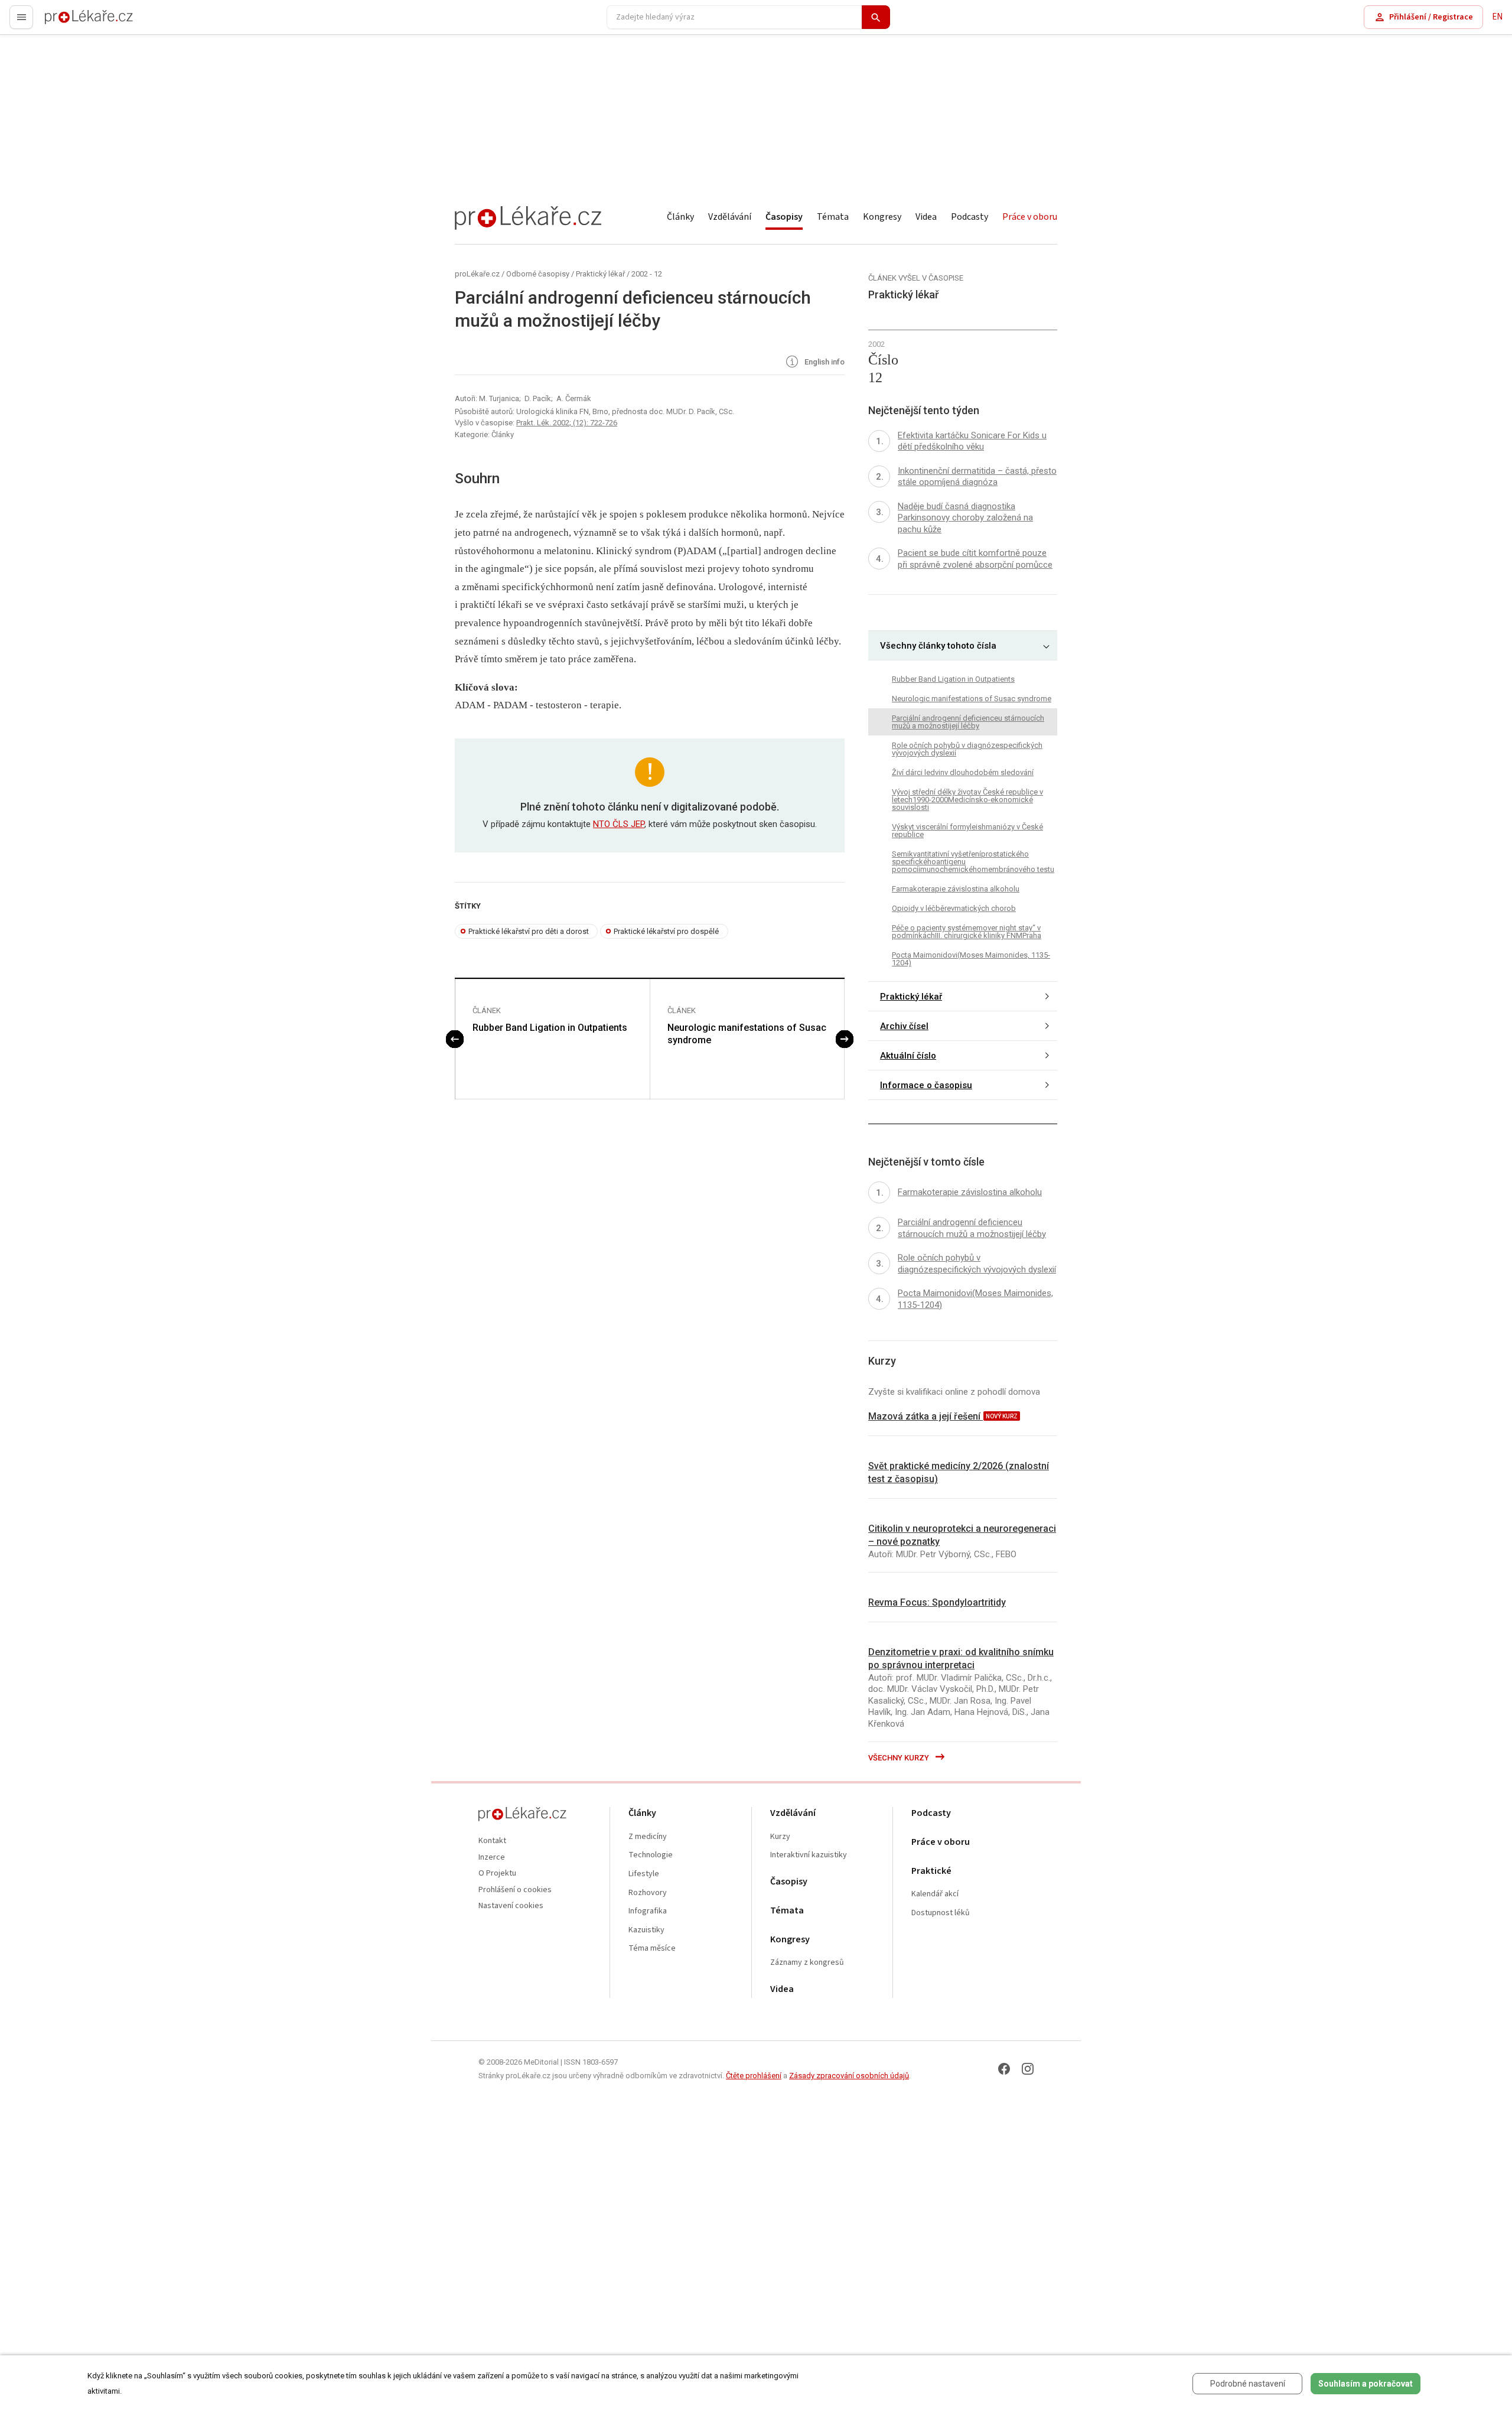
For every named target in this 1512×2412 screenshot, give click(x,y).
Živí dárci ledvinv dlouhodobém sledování (963, 772)
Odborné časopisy (538, 274)
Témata (833, 217)
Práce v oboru (1030, 217)
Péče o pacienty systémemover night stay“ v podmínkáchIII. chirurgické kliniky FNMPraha (967, 932)
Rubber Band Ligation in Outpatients (550, 1028)
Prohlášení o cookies (515, 1890)
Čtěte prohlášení (754, 2076)
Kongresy (882, 217)
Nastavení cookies (511, 1906)
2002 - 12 (647, 274)
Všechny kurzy (900, 1758)
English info (824, 362)
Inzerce (492, 1858)
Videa (926, 217)
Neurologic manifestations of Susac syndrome (747, 1034)
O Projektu (497, 1874)
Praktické (931, 1871)
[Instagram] (1028, 2069)
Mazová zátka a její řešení (926, 1416)
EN (1497, 17)
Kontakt (492, 1841)
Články (680, 217)
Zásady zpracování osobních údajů (849, 2076)
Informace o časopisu (926, 1085)
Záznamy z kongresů (807, 1963)
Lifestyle (644, 1874)
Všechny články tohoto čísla (938, 646)
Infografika (648, 1911)
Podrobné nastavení (1248, 2384)
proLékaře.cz (69, 22)
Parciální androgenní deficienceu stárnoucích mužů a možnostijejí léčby (968, 722)
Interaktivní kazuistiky (809, 1855)
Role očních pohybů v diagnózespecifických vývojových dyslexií (967, 749)
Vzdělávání (730, 217)
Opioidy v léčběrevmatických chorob (954, 908)
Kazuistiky (646, 1930)
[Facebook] (1004, 2069)
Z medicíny (648, 1837)
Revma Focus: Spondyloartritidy (937, 1602)
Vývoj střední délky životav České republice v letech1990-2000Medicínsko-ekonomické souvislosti (967, 800)
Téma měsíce (652, 1949)
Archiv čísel (904, 1026)
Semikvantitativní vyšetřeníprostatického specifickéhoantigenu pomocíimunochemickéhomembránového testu (973, 862)
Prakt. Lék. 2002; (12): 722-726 (567, 423)
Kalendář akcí (935, 1894)
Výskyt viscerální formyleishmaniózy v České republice (967, 831)
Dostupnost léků (941, 1913)
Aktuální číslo (908, 1056)
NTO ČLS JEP (619, 824)
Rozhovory (648, 1893)
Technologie (651, 1855)
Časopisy (784, 217)
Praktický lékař (600, 274)
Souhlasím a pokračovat (1366, 2384)
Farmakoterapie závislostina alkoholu (956, 889)
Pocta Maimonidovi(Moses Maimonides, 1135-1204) (971, 959)
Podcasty (970, 217)
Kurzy (780, 1837)
